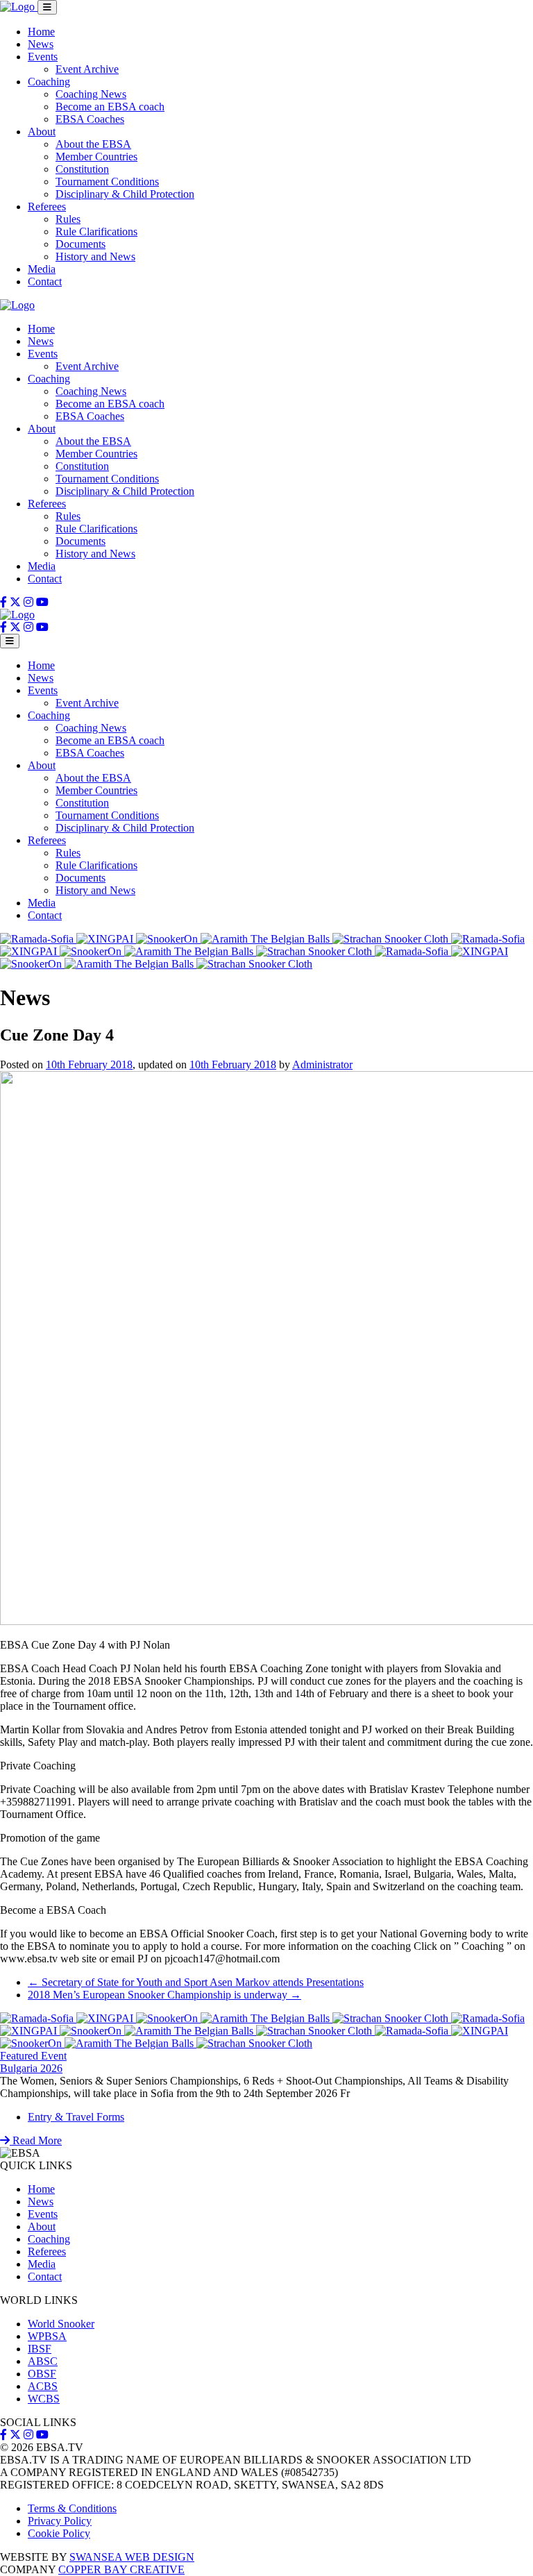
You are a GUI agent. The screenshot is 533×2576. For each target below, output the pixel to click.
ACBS (43, 2386)
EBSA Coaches (90, 119)
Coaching (49, 82)
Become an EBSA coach (110, 107)
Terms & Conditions (72, 2508)
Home (41, 32)
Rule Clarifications (96, 231)
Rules (68, 219)
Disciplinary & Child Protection (125, 194)
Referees (47, 207)
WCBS (44, 2399)
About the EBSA (93, 144)
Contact (45, 281)
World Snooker (61, 2324)
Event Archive (87, 69)
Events (43, 57)
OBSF (42, 2374)
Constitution (82, 169)
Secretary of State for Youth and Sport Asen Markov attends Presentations (196, 1982)
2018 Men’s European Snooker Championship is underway (164, 1995)
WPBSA (47, 2336)
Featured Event (33, 2056)
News (41, 44)
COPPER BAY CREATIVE (121, 2569)
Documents (81, 244)
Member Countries (96, 157)
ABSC (43, 2361)
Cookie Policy (59, 2533)
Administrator (322, 1064)
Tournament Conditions (107, 182)
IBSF (40, 2349)
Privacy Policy (60, 2521)
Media (42, 269)
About (42, 132)
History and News (95, 256)
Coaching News (91, 94)
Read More (36, 2140)
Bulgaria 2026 (31, 2068)
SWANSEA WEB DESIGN (132, 2557)
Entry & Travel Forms (76, 2117)
